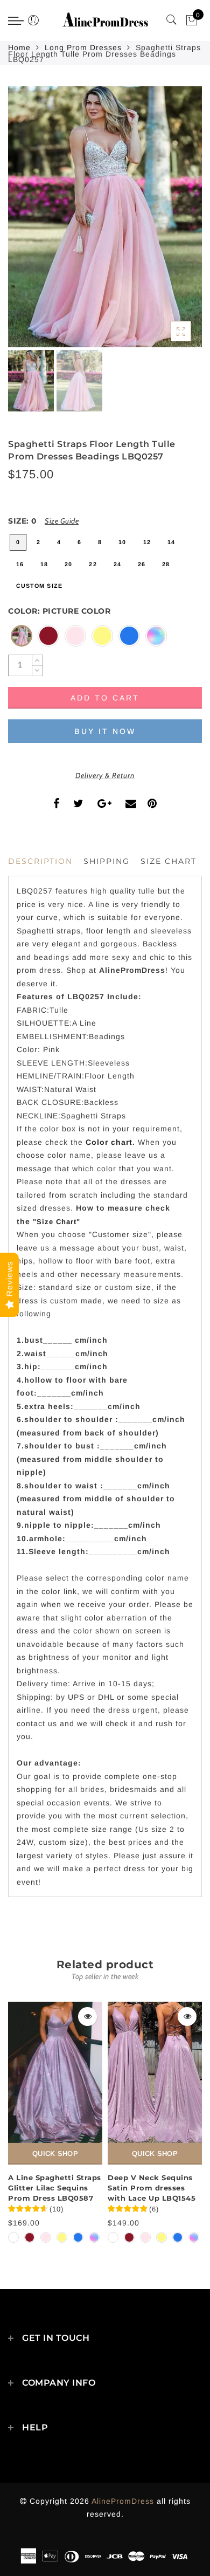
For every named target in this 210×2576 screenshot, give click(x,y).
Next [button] (169, 223)
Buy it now (105, 731)
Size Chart (169, 861)
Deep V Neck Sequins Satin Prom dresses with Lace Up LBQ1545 (152, 2187)
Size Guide (62, 521)
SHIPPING (107, 861)
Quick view (87, 2017)
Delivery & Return (105, 775)
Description (40, 861)
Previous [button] (28, 223)
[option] (105, 217)
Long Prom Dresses (83, 47)
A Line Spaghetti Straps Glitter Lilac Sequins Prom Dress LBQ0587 (55, 2187)
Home (19, 47)
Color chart (109, 1142)
